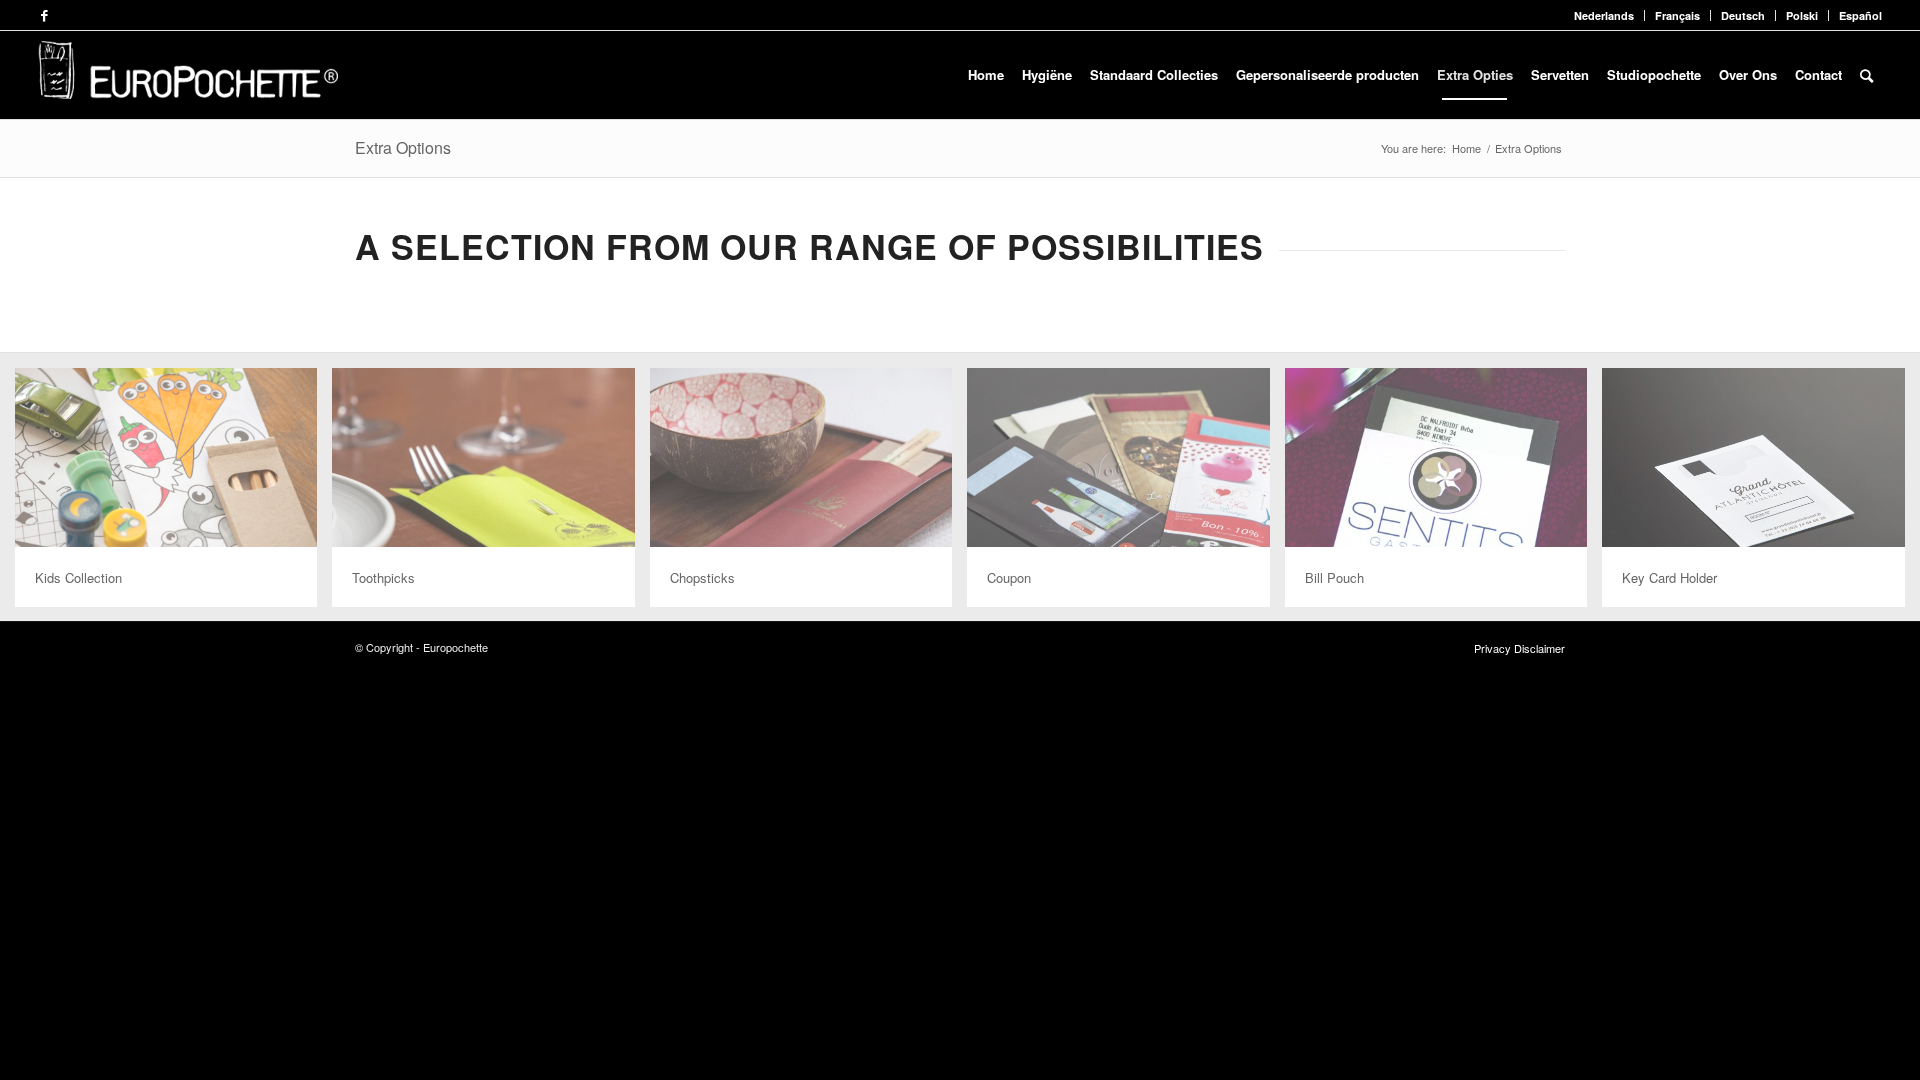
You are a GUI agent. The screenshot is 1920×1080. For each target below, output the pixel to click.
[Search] (1866, 75)
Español (1860, 15)
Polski (1802, 15)
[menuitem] (1604, 15)
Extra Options (403, 147)
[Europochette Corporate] (188, 75)
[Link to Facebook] (44, 15)
